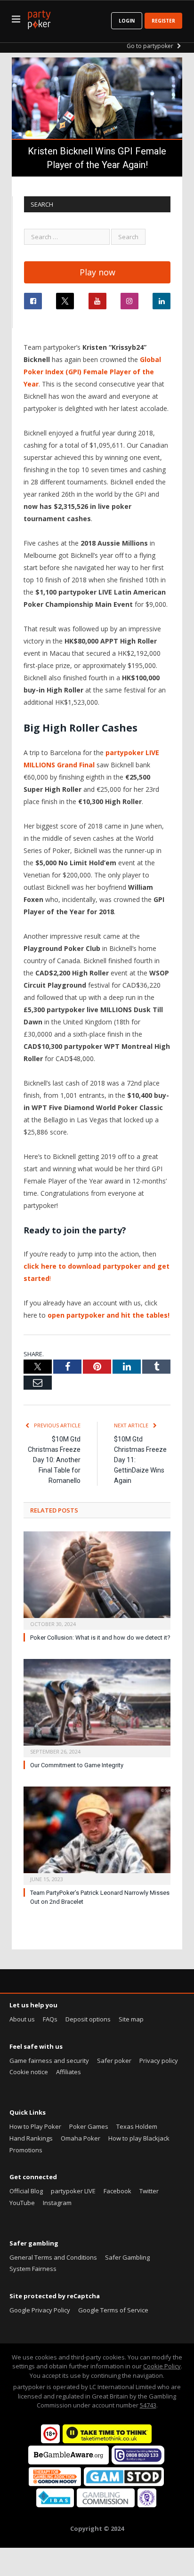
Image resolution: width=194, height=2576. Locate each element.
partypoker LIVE (73, 2191)
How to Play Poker (35, 2126)
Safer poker (114, 2061)
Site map (131, 2019)
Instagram (57, 2203)
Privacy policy (159, 2061)
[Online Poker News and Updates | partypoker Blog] (39, 18)
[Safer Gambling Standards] (147, 2505)
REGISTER (163, 21)
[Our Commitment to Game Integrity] (97, 1707)
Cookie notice (29, 2072)
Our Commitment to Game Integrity (77, 1765)
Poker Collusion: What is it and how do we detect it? (100, 1638)
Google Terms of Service (113, 2310)
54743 (148, 2405)
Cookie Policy (162, 2366)
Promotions (26, 2150)
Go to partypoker (151, 46)
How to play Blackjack (139, 2138)
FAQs (50, 2019)
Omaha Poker (81, 2138)
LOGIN (127, 21)
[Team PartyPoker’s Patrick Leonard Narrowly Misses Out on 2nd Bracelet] (97, 1835)
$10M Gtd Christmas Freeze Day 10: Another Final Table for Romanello (54, 1460)
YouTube (22, 2203)
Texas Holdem (137, 2126)
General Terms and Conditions (53, 2257)
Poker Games (89, 2126)
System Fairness (33, 2269)
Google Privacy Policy (40, 2310)
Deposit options (88, 2019)
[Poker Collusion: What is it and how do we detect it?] (97, 1579)
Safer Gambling (127, 2257)
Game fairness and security (49, 2061)
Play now (97, 272)
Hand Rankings (31, 2138)
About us (22, 2019)
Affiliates (69, 2072)
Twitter (149, 2191)
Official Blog (26, 2191)
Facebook (117, 2191)
